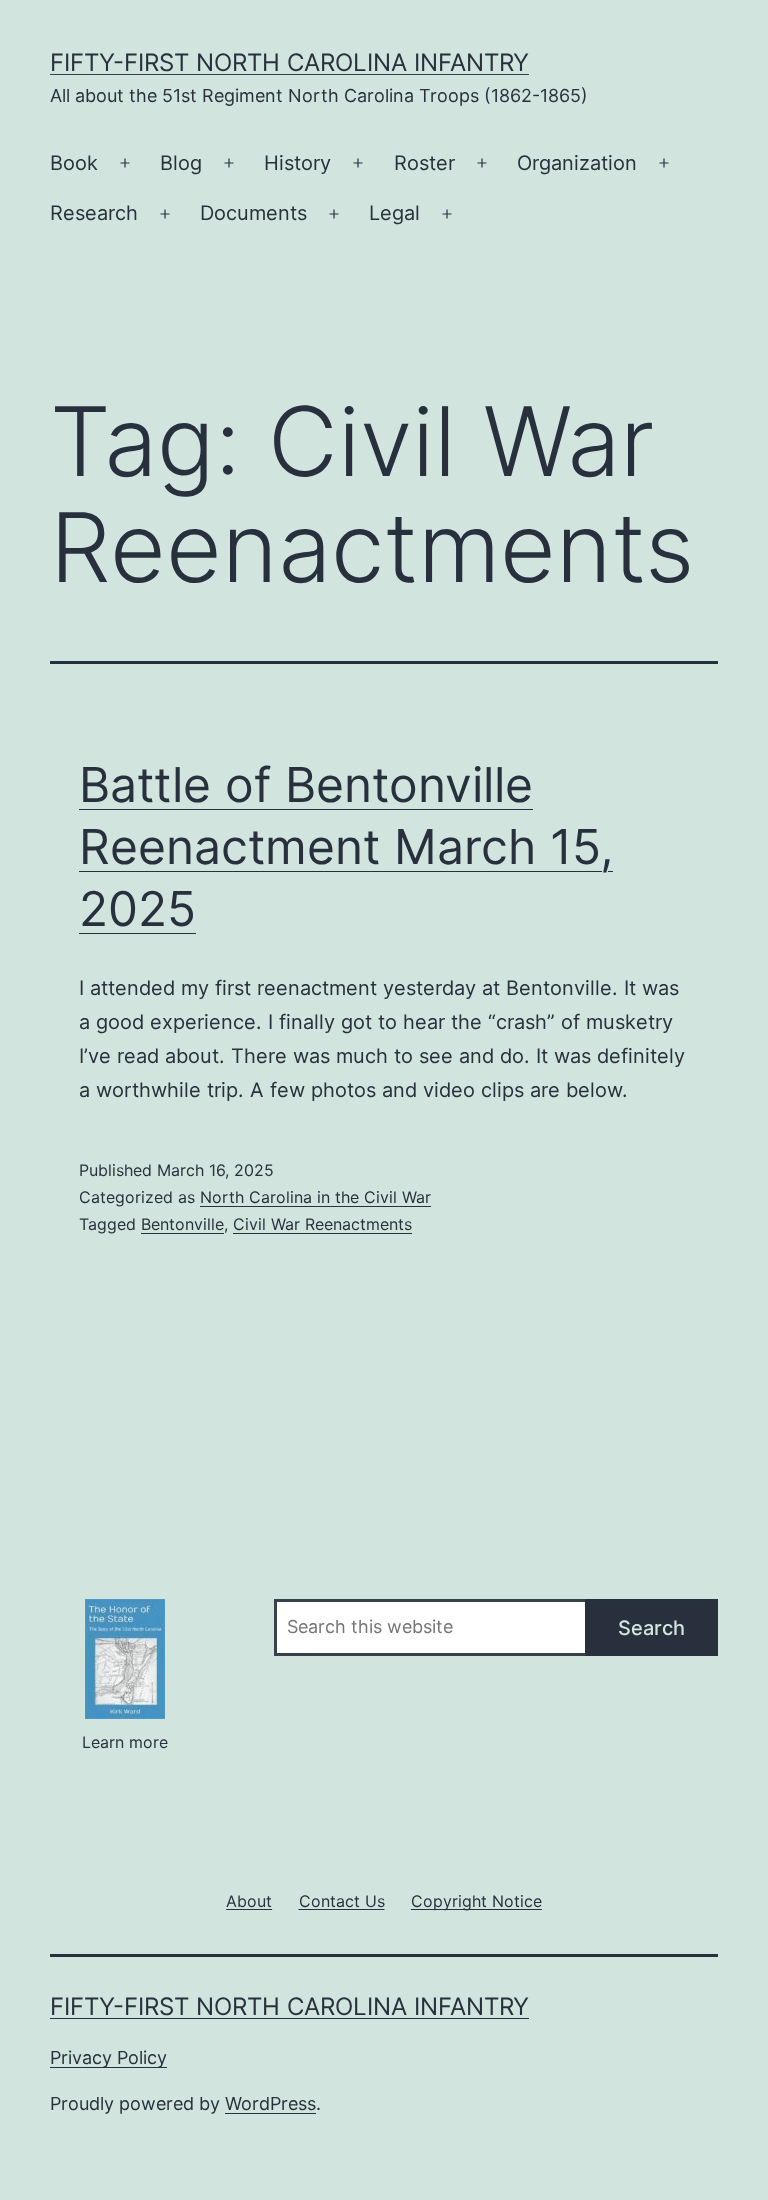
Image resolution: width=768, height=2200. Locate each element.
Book (74, 163)
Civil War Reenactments (322, 1224)
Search (651, 1628)
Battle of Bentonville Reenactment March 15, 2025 (346, 847)
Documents (253, 213)
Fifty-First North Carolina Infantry (289, 62)
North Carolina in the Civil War (315, 1197)
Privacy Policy (108, 2057)
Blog (181, 163)
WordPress (270, 2103)
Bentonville (182, 1224)
